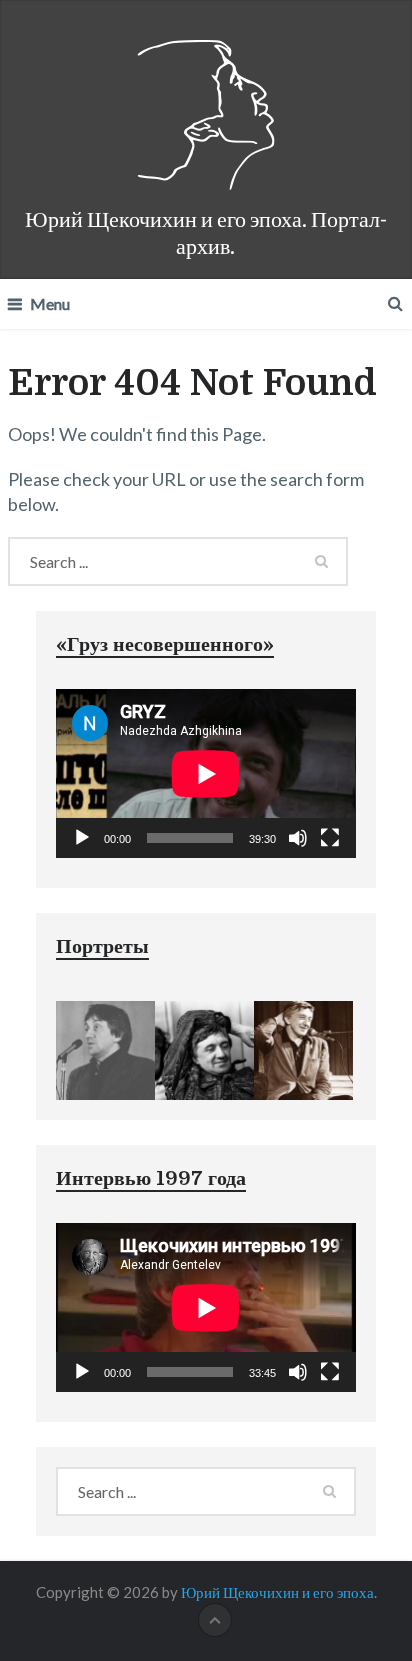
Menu (50, 303)
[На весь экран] (330, 838)
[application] (206, 773)
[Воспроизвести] (82, 838)
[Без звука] (298, 838)
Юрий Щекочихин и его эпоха (277, 1592)
